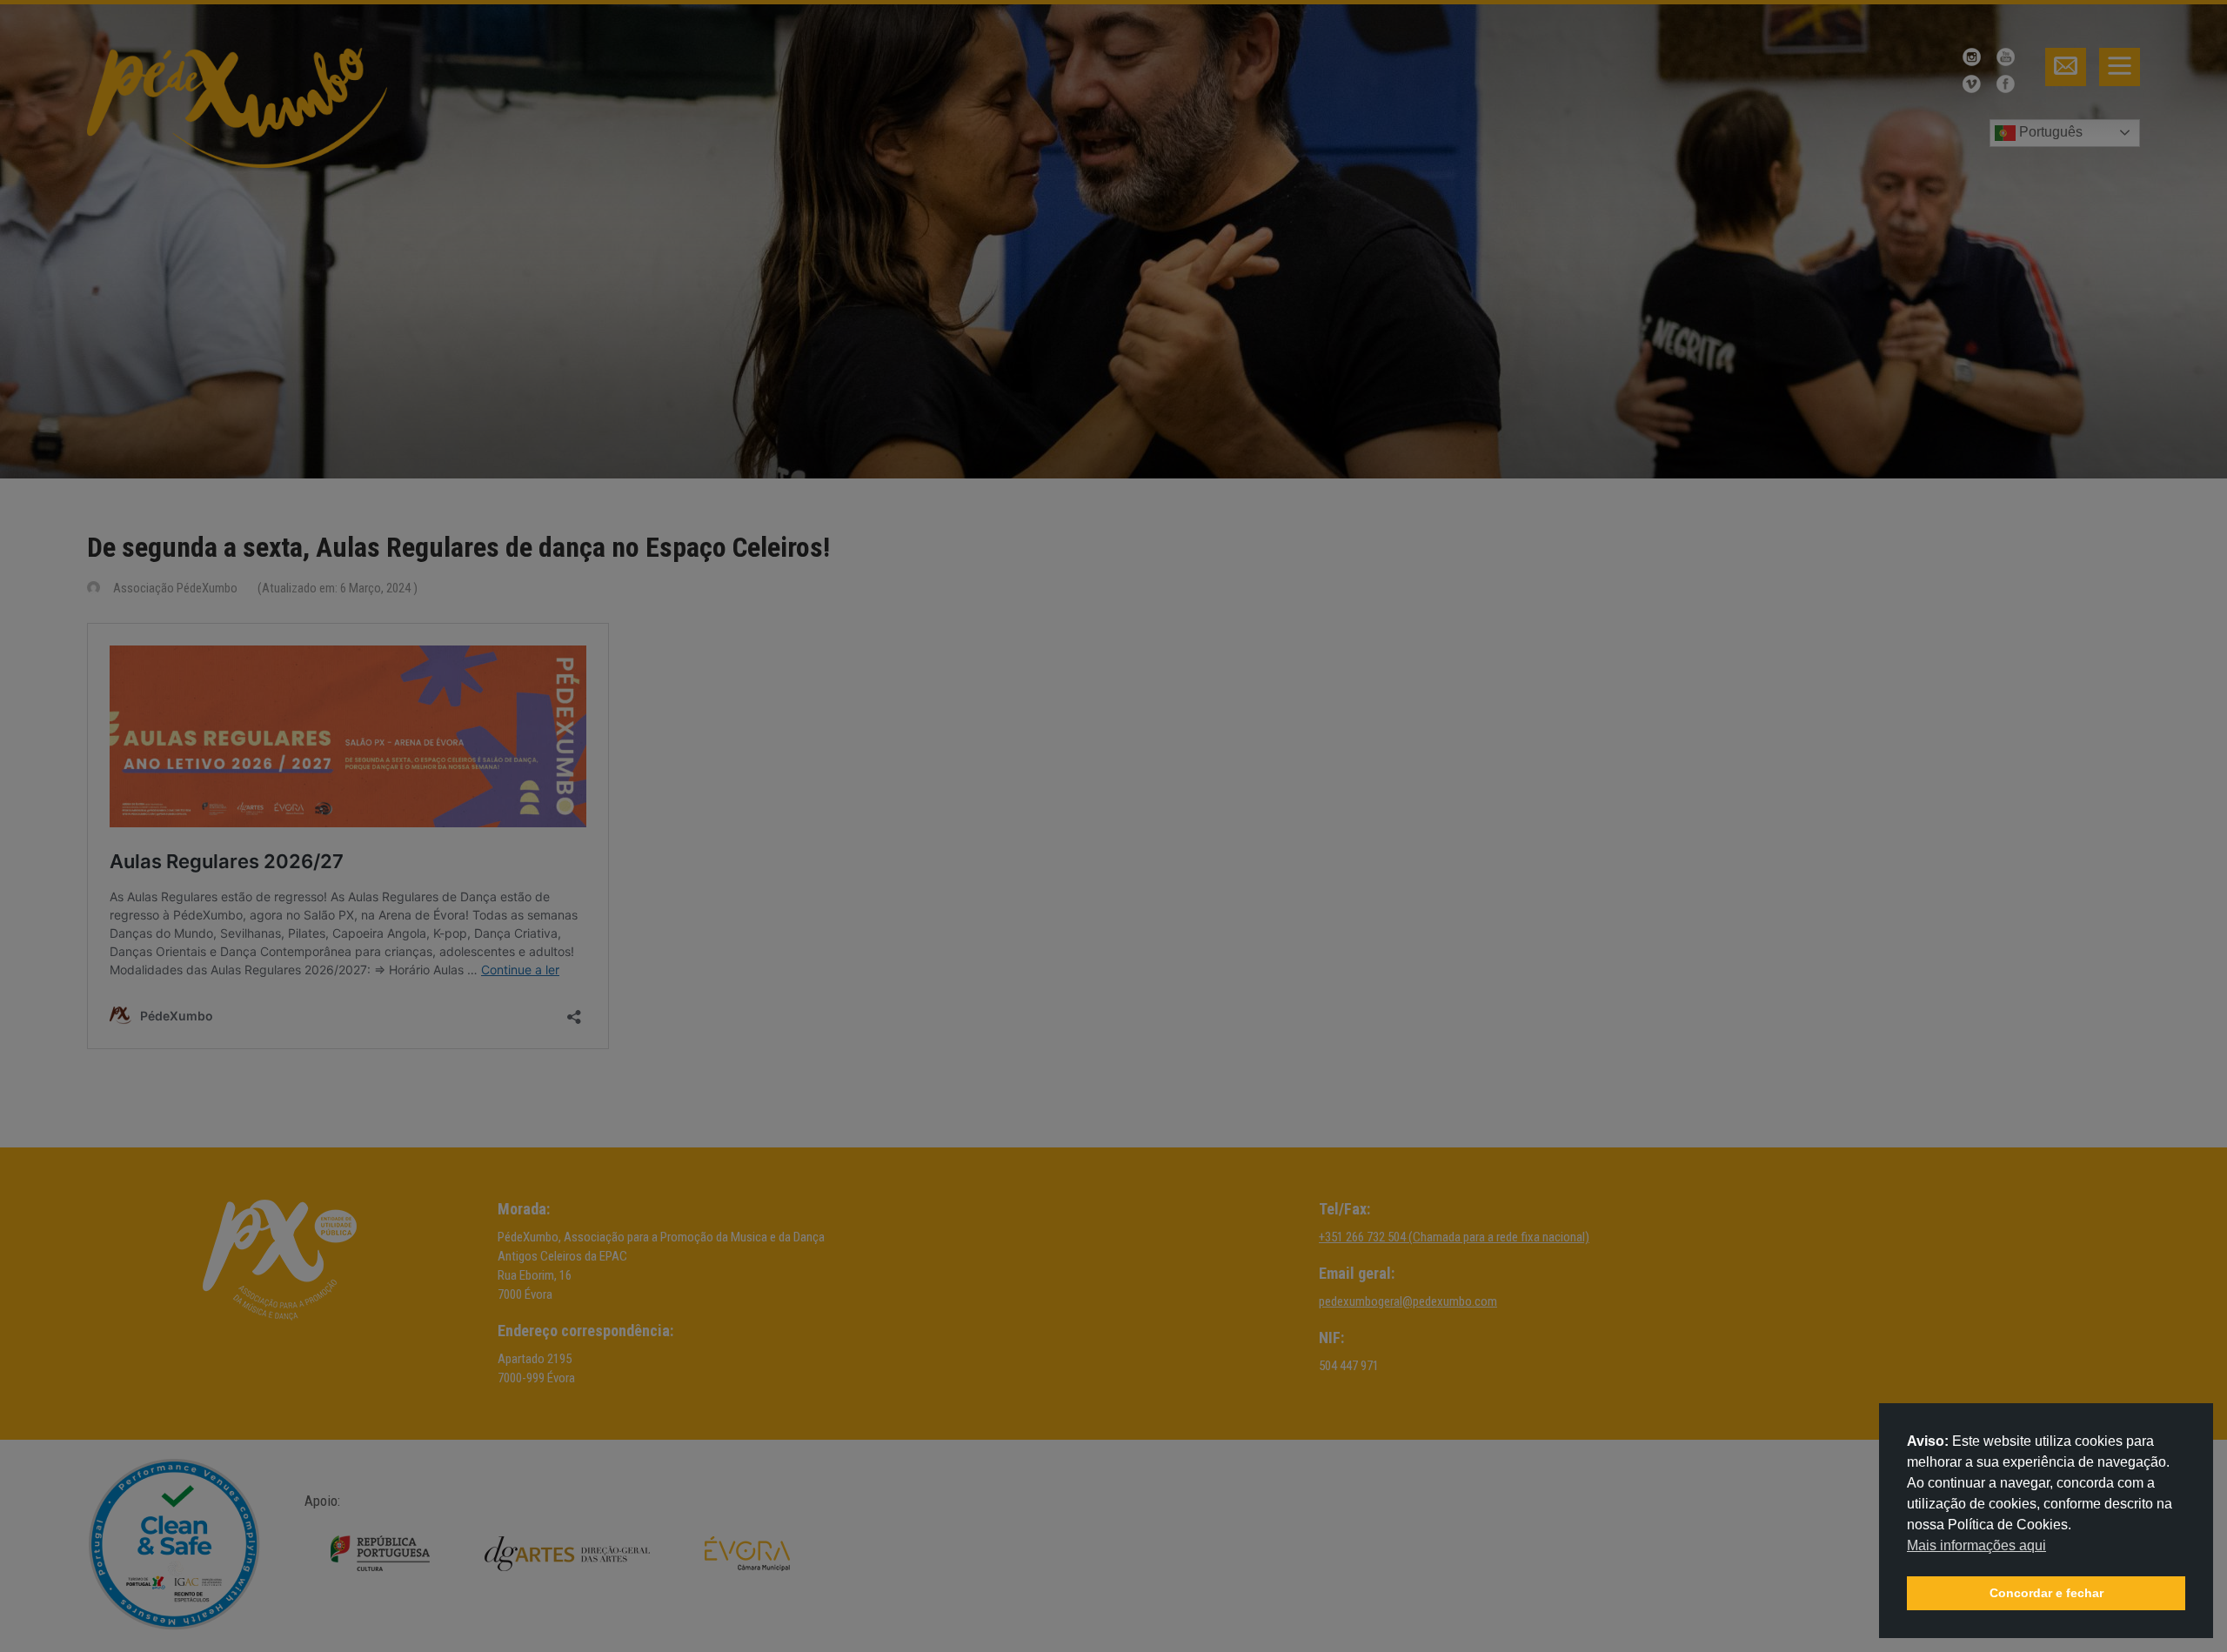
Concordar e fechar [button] (2046, 1593)
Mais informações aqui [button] (1976, 1545)
